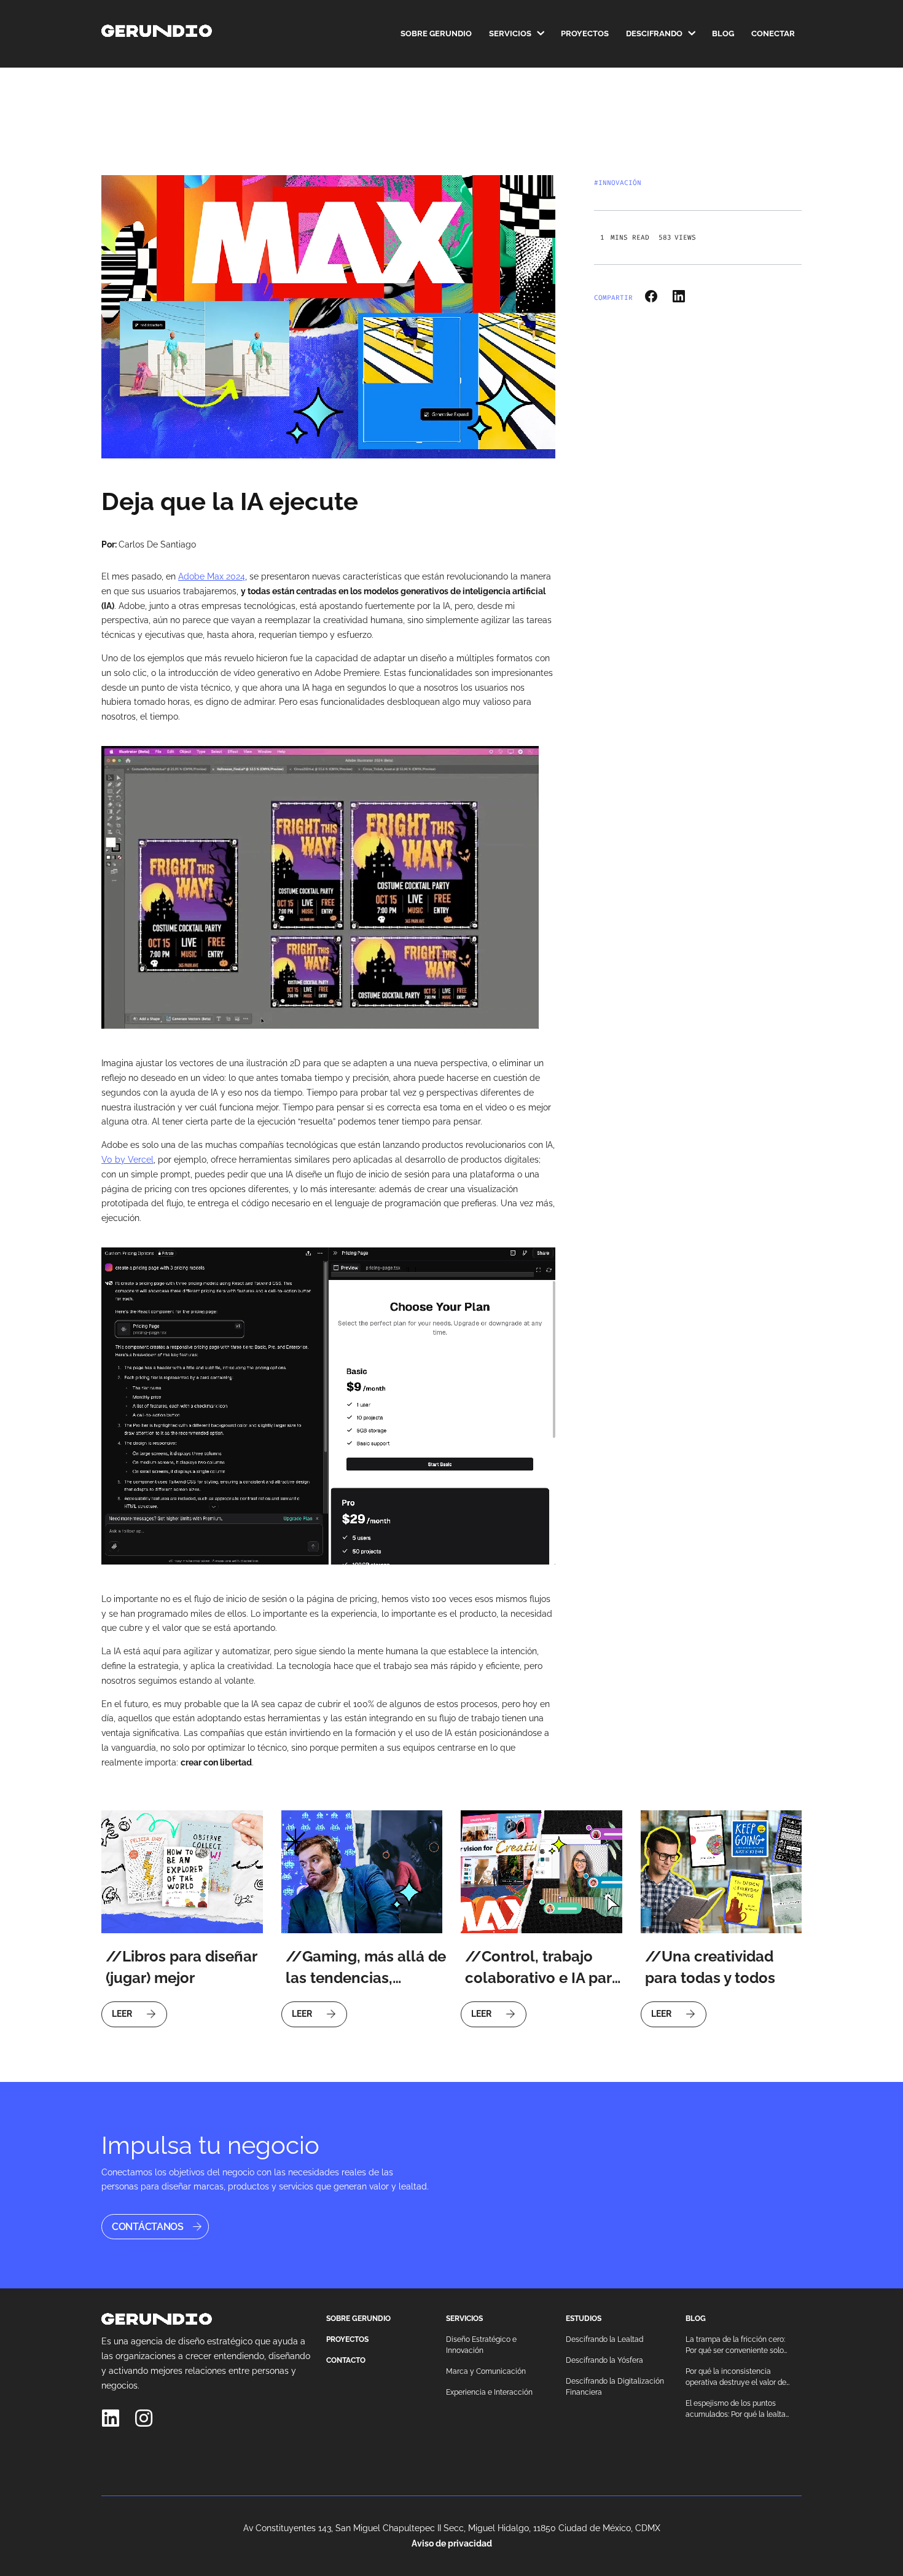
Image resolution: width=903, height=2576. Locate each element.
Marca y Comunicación (486, 2371)
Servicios (510, 34)
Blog (723, 34)
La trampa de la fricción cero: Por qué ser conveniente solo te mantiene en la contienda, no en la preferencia (735, 2346)
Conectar (773, 34)
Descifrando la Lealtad (604, 2339)
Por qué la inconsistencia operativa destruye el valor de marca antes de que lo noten (736, 2378)
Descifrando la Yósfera (604, 2360)
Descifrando (654, 34)
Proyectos (585, 34)
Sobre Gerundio (436, 34)
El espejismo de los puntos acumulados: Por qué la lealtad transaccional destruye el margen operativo (738, 2409)
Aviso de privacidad (452, 2543)
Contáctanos (148, 2227)
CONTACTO (346, 2360)
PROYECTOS (347, 2339)
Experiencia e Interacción (489, 2392)
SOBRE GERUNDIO (358, 2319)
